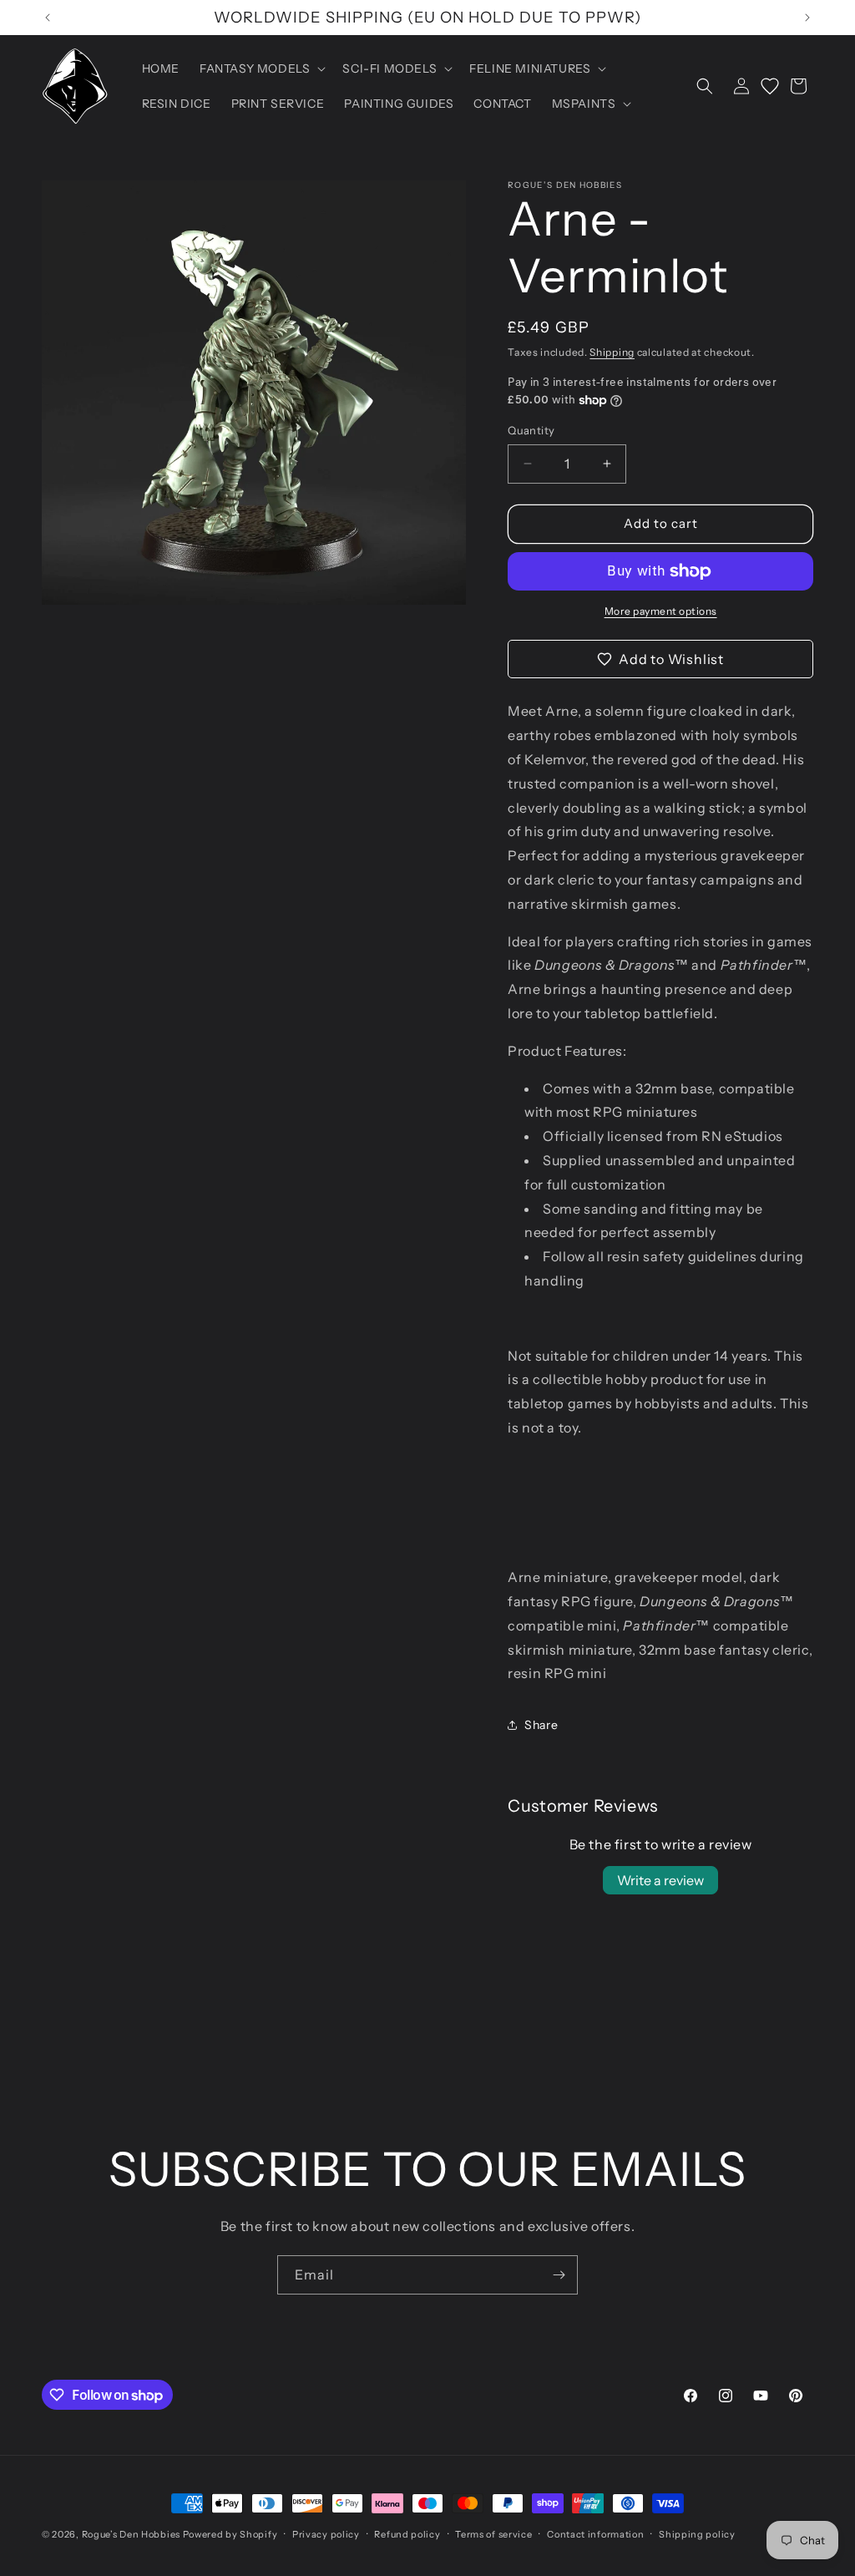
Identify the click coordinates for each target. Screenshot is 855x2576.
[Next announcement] (807, 18)
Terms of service (493, 2534)
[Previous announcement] (48, 18)
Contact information (595, 2534)
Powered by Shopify (230, 2534)
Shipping (612, 352)
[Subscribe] (559, 2275)
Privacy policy (326, 2534)
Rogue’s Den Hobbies (131, 2534)
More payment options (661, 611)
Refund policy (407, 2534)
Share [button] (541, 1725)
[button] (261, 68)
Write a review (660, 1880)
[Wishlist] (770, 86)
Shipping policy (697, 2534)
